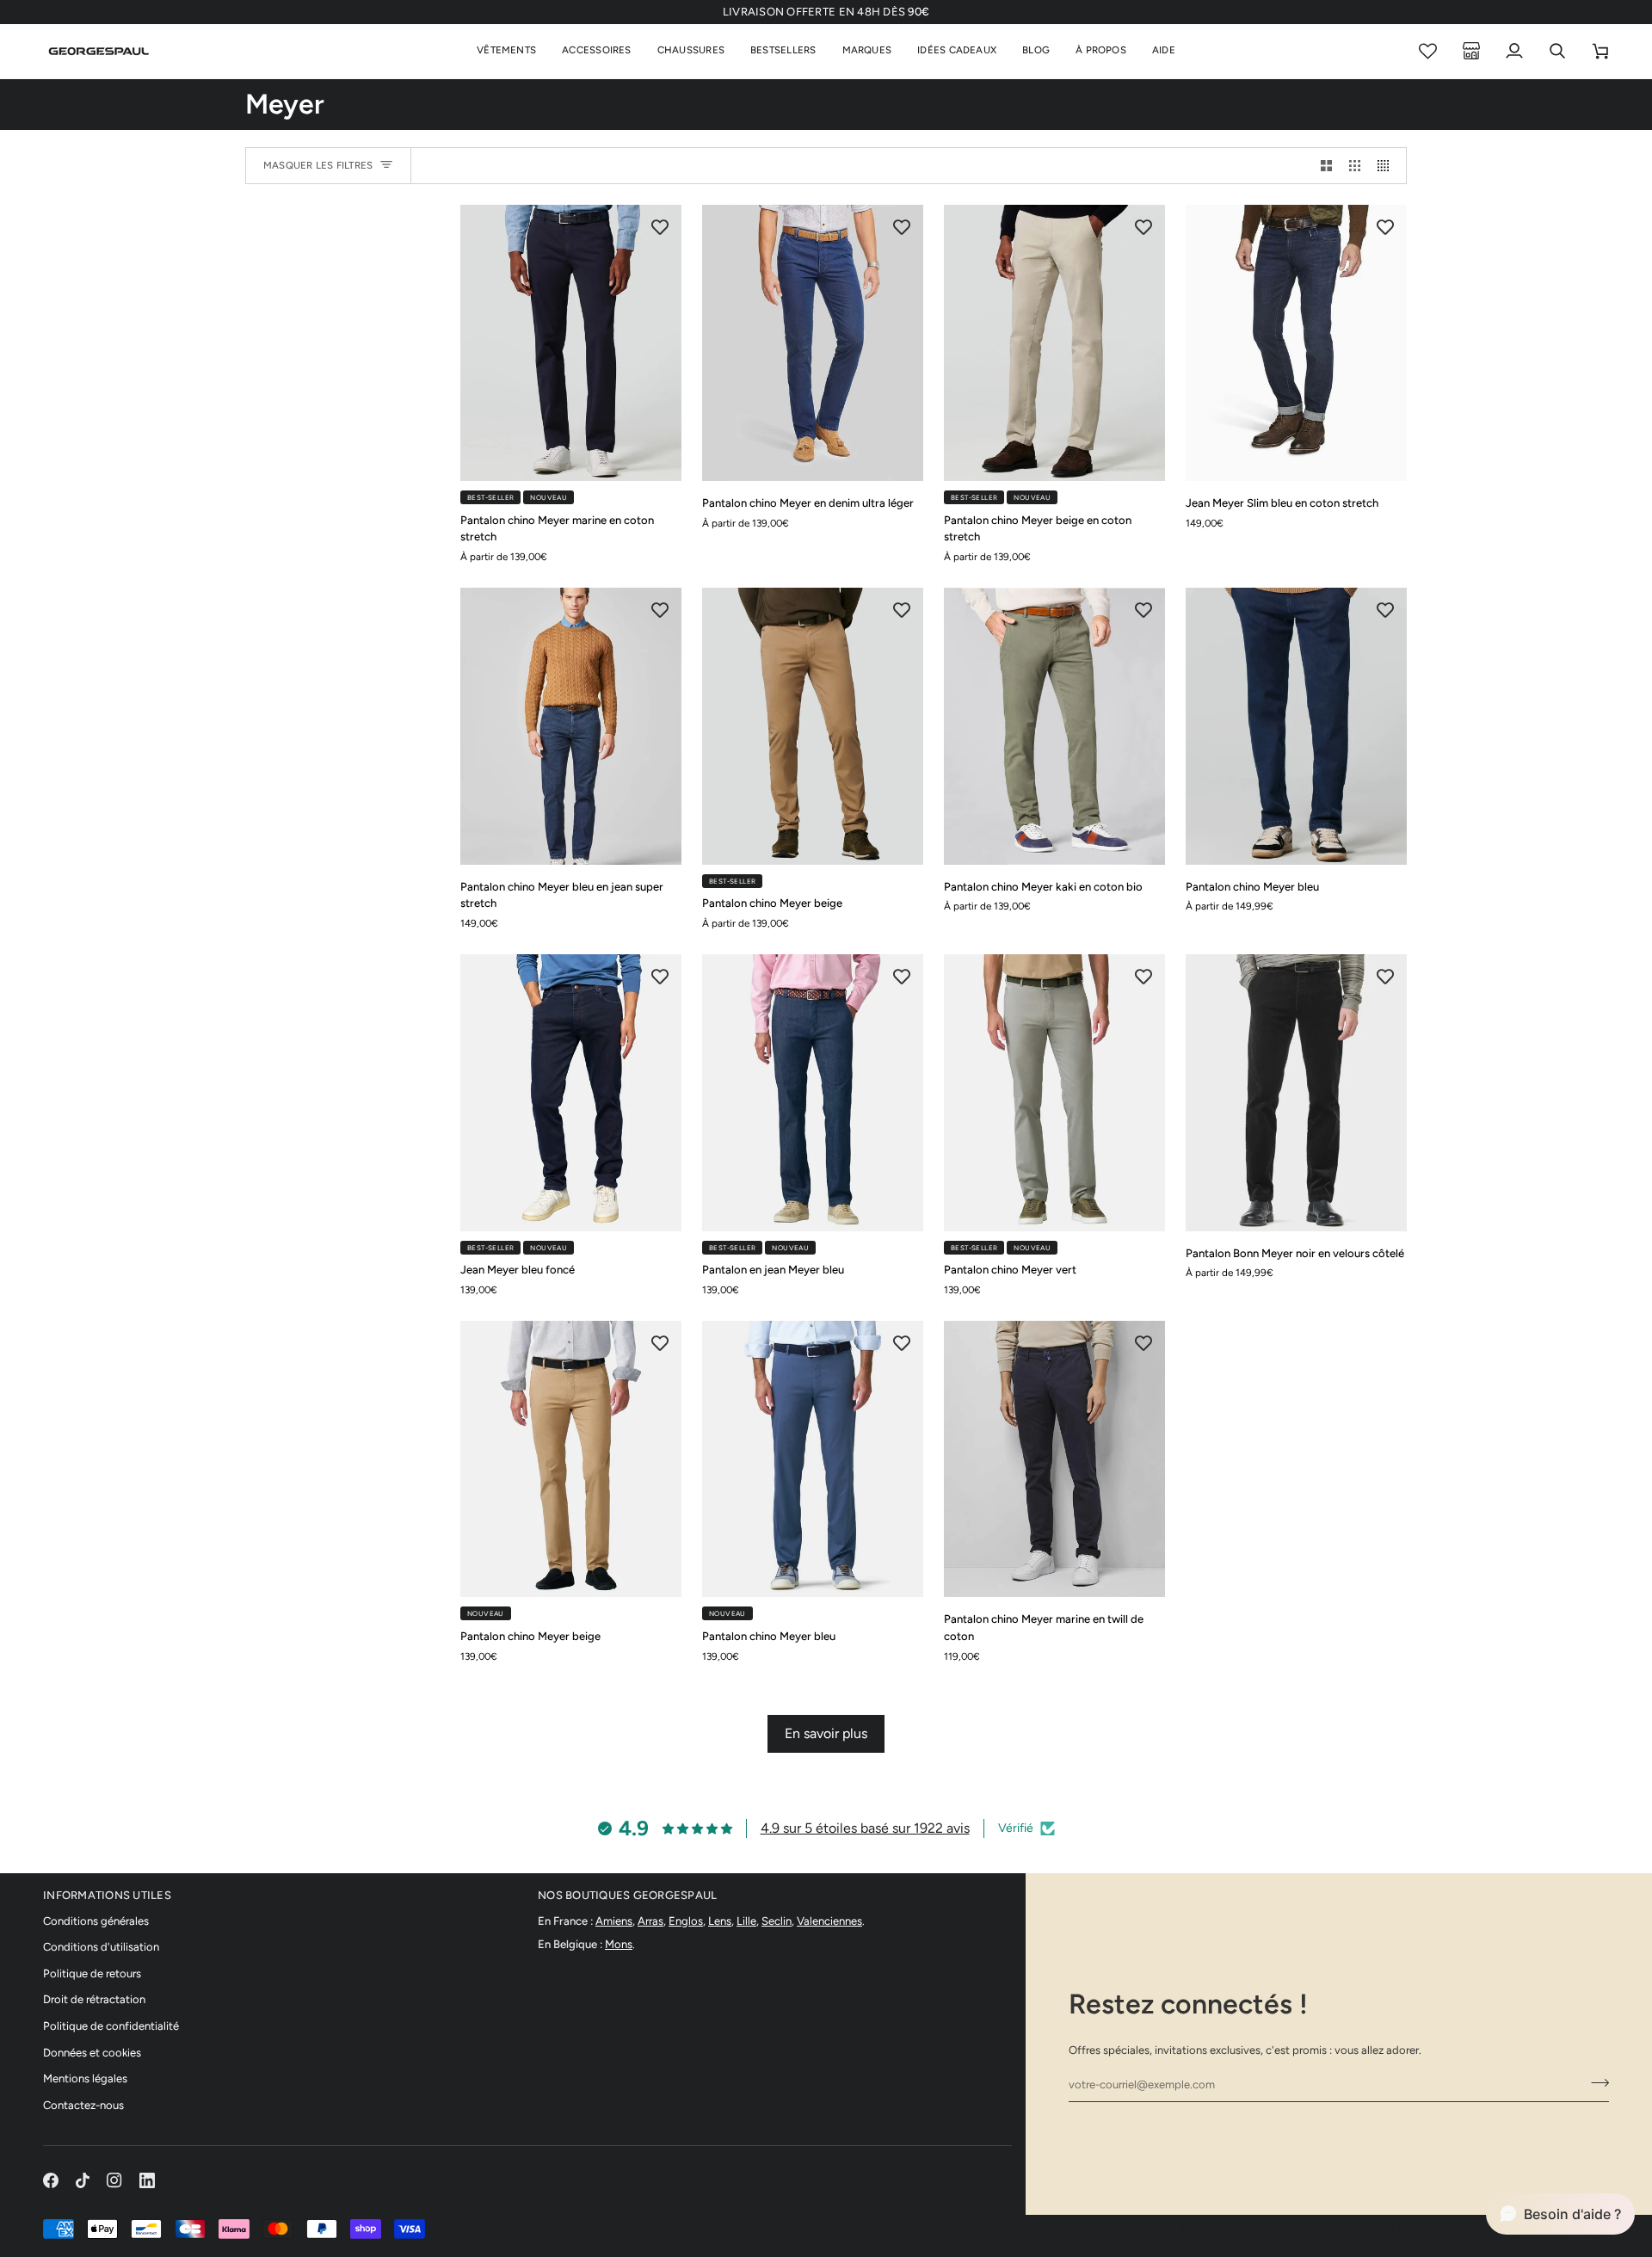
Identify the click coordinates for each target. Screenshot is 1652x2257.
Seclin (777, 1921)
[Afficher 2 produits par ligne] (1326, 166)
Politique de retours (92, 1973)
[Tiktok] (83, 2180)
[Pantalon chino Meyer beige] (813, 726)
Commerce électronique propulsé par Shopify (1462, 2229)
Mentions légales (85, 2078)
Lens (720, 1921)
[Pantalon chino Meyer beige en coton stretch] (1054, 343)
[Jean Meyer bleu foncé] (571, 1092)
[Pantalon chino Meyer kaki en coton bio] (1054, 726)
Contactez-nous (83, 2105)
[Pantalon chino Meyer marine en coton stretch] (571, 343)
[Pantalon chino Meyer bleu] (1296, 726)
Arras (650, 1921)
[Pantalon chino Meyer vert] (1054, 1092)
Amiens (614, 1921)
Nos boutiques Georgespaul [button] (628, 1895)
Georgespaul (1236, 2229)
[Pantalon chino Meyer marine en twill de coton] (1054, 1459)
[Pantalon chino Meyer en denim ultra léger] (813, 343)
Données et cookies (92, 2053)
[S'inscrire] (1595, 2082)
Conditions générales (96, 1921)
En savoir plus (826, 1733)
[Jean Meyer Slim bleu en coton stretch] (1296, 343)
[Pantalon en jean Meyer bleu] (813, 1092)
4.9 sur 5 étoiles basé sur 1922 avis (865, 1828)
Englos (686, 1921)
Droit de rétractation (94, 1999)
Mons (619, 1944)
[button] (506, 51)
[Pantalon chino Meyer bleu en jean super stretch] (571, 726)
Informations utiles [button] (107, 1895)
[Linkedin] (147, 2180)
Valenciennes (829, 1921)
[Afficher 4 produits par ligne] (1387, 166)
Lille (746, 1921)
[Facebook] (51, 2180)
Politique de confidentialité (111, 2026)
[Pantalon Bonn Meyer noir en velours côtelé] (1296, 1092)
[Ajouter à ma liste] (660, 226)
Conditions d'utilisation (101, 1947)
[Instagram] (114, 2180)
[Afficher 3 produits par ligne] (1355, 166)
